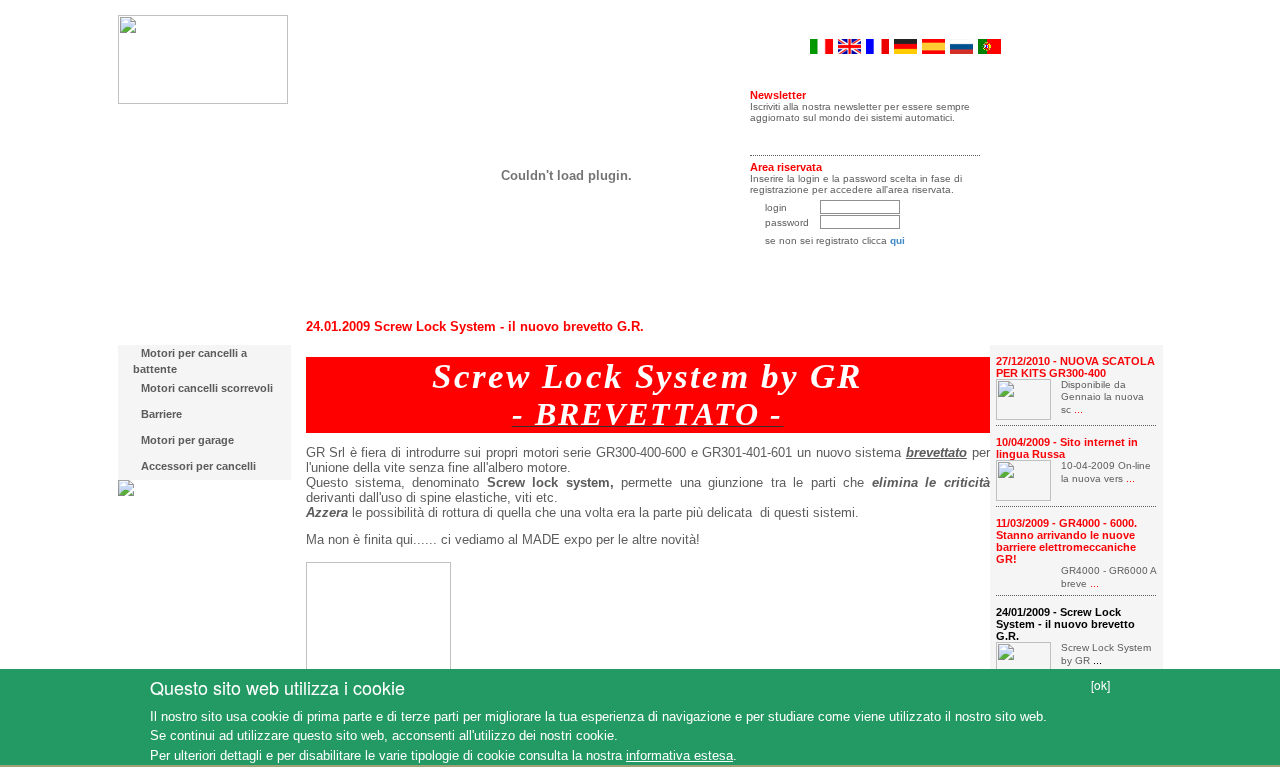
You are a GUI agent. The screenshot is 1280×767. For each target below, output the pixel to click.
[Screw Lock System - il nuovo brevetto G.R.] (1023, 660)
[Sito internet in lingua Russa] (1023, 478)
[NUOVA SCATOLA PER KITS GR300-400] (1023, 397)
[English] (849, 44)
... (1077, 409)
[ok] (1100, 684)
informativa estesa (679, 755)
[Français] (877, 44)
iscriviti (865, 135)
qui (897, 240)
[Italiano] (821, 44)
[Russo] (961, 44)
